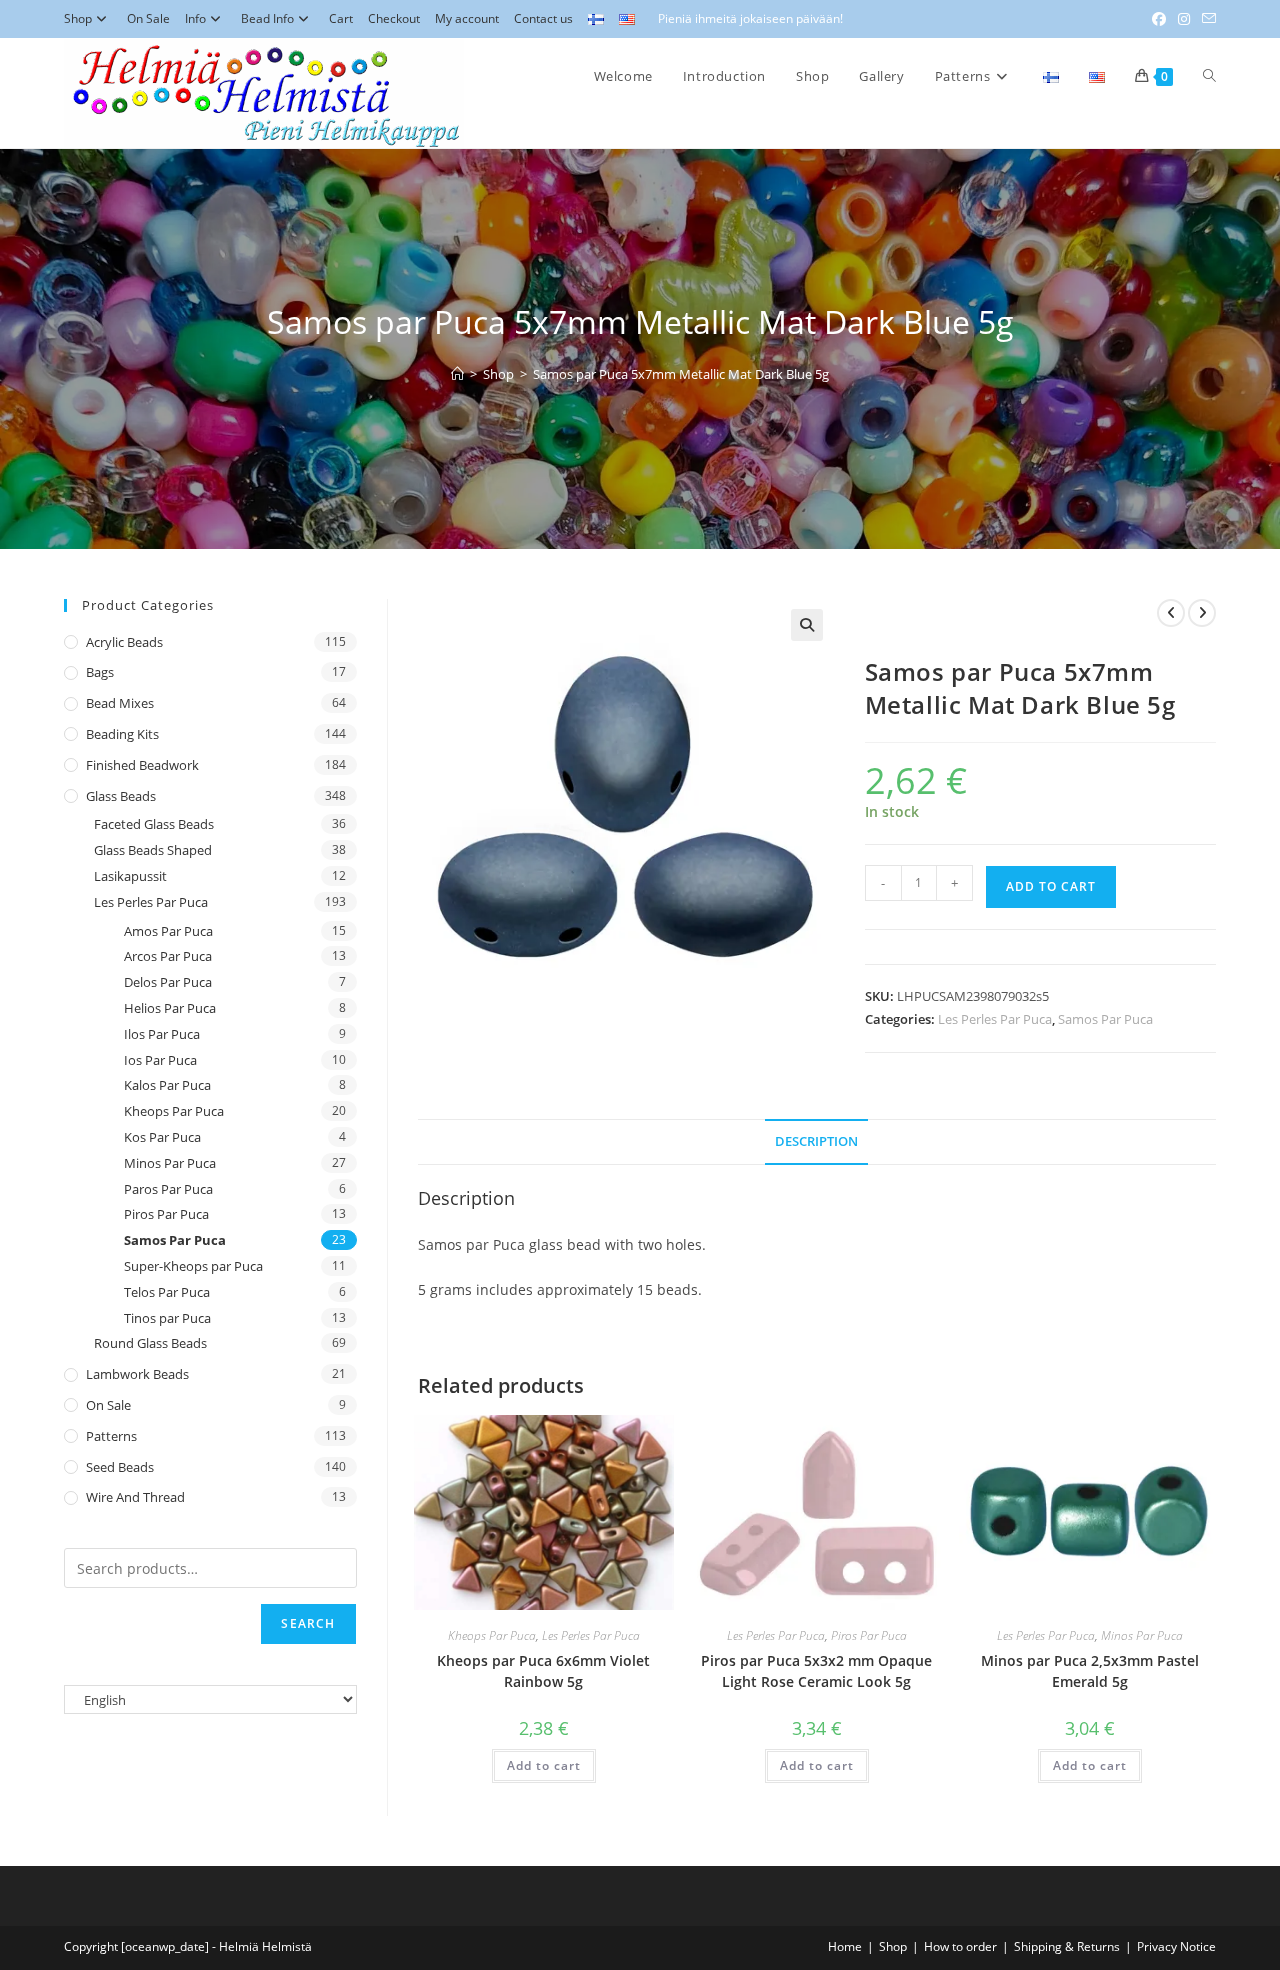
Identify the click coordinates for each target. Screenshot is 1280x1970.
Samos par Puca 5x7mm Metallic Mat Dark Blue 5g (681, 374)
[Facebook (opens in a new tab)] (1159, 19)
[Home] (457, 374)
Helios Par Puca (170, 1008)
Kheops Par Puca (492, 1635)
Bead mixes (120, 703)
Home (845, 1946)
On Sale (148, 18)
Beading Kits (122, 734)
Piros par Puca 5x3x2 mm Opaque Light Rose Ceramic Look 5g (816, 1671)
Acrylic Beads (124, 642)
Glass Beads (121, 796)
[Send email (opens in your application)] (1206, 19)
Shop (78, 18)
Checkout (394, 18)
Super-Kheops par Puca (193, 1266)
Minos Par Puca (1142, 1635)
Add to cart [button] (544, 1765)
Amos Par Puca (168, 931)
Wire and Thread (135, 1497)
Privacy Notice (1176, 1946)
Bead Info (267, 18)
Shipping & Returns (1067, 1946)
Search (308, 1623)
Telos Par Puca (167, 1292)
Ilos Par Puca (162, 1034)
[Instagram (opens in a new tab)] (1184, 19)
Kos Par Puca (162, 1137)
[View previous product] (1171, 613)
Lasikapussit (130, 876)
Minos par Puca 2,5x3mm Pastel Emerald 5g (1090, 1671)
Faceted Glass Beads (154, 824)
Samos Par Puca (1105, 1019)
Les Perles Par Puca (995, 1019)
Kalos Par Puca (167, 1085)
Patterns (111, 1436)
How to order (960, 1946)
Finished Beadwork (142, 765)
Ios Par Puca (160, 1060)
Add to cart (1051, 886)
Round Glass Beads (150, 1343)
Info (195, 18)
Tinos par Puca (167, 1318)
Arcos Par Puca (168, 956)
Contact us (543, 18)
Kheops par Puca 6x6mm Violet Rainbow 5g (543, 1671)
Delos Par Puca (168, 982)
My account (467, 18)
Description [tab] (816, 1141)
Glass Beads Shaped (153, 850)
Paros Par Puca (168, 1189)
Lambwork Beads (137, 1374)
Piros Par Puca (869, 1635)
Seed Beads (120, 1467)
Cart (341, 18)
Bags (100, 672)
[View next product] (1202, 613)
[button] (807, 625)
